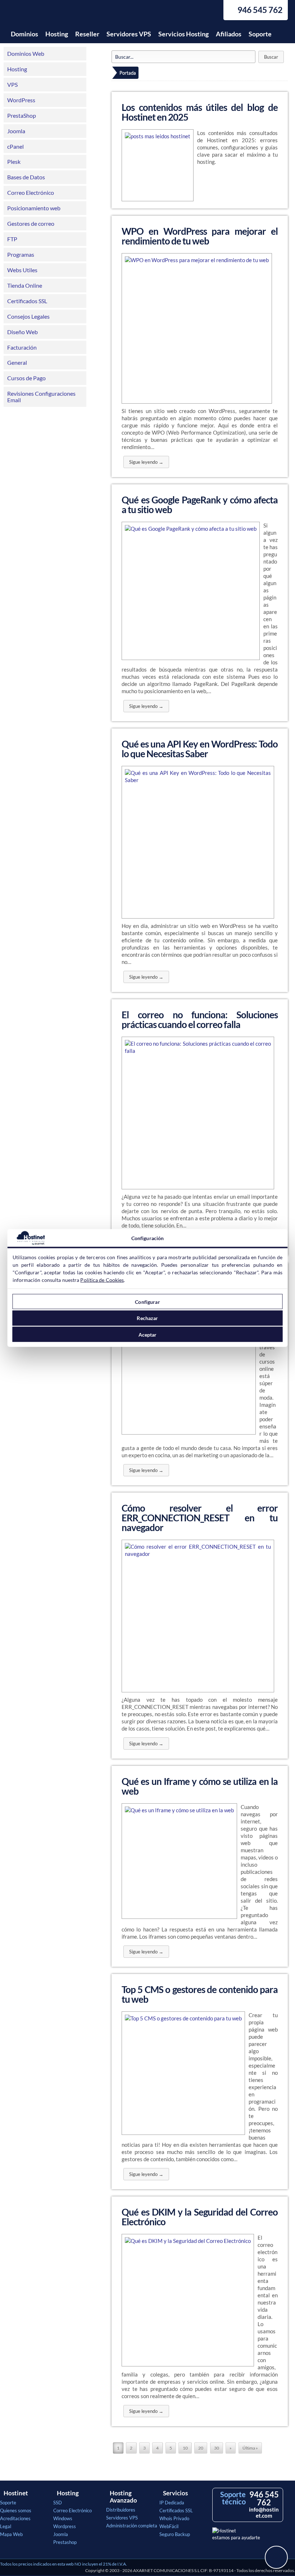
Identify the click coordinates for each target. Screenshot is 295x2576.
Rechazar (147, 1318)
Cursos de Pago (26, 378)
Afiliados (229, 34)
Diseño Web (22, 332)
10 (185, 2448)
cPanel (15, 146)
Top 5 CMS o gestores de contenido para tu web (200, 1994)
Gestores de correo (31, 223)
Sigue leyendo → (146, 462)
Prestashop (65, 2542)
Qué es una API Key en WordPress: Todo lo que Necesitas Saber (200, 749)
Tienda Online (25, 285)
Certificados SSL (27, 301)
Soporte (260, 34)
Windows (63, 2518)
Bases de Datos (26, 177)
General (17, 362)
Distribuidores (121, 2510)
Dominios (24, 34)
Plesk (14, 161)
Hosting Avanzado (123, 2497)
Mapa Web (11, 2534)
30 (217, 2448)
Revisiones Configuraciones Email (41, 397)
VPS (12, 84)
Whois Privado (174, 2518)
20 (201, 2448)
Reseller (87, 34)
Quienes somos (16, 2510)
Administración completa (132, 2526)
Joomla (16, 131)
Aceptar (148, 1334)
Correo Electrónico (31, 192)
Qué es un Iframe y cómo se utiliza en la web (200, 1786)
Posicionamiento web (34, 208)
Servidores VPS (129, 34)
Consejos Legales (28, 316)
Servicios (175, 2493)
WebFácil (169, 2526)
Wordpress (65, 2526)
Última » (250, 2448)
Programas (21, 254)
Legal (6, 2526)
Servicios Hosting (183, 34)
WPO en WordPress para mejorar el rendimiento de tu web (200, 236)
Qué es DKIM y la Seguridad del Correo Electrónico (200, 2217)
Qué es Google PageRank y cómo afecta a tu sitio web (200, 505)
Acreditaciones (15, 2518)
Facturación (22, 347)
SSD (58, 2503)
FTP (12, 239)
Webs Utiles (22, 270)
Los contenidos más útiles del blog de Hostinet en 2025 (200, 112)
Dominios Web (26, 53)
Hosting (57, 34)
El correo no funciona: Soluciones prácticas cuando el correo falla (200, 1020)
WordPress (21, 100)
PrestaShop (22, 115)
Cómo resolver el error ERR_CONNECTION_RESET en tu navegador (200, 1518)
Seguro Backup (175, 2534)
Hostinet (41, 14)
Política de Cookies (102, 1280)
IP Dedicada (172, 2503)
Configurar (147, 1302)
